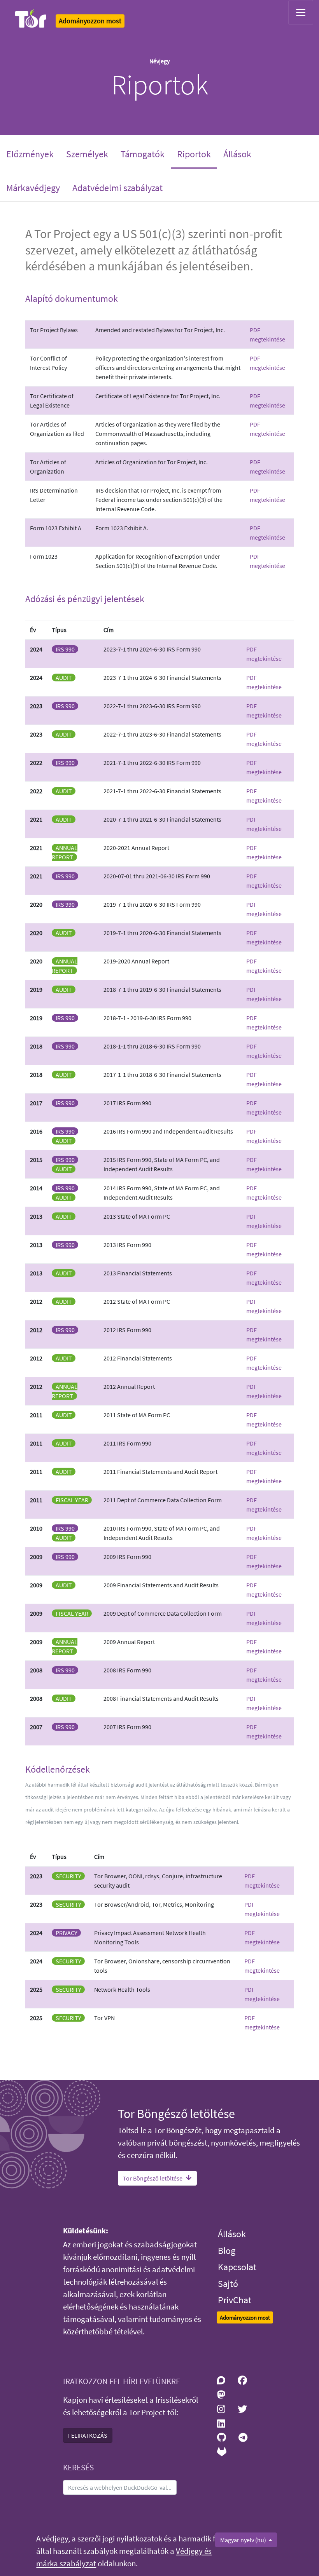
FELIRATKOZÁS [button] (88, 2435)
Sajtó (228, 2284)
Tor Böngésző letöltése (153, 2178)
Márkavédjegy (33, 188)
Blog (227, 2251)
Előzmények (30, 154)
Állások (237, 154)
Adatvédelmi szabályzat (117, 188)
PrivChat (235, 2300)
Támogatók (143, 154)
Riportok (197, 154)
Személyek (87, 154)
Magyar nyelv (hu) (244, 2540)
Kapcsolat (237, 2267)
